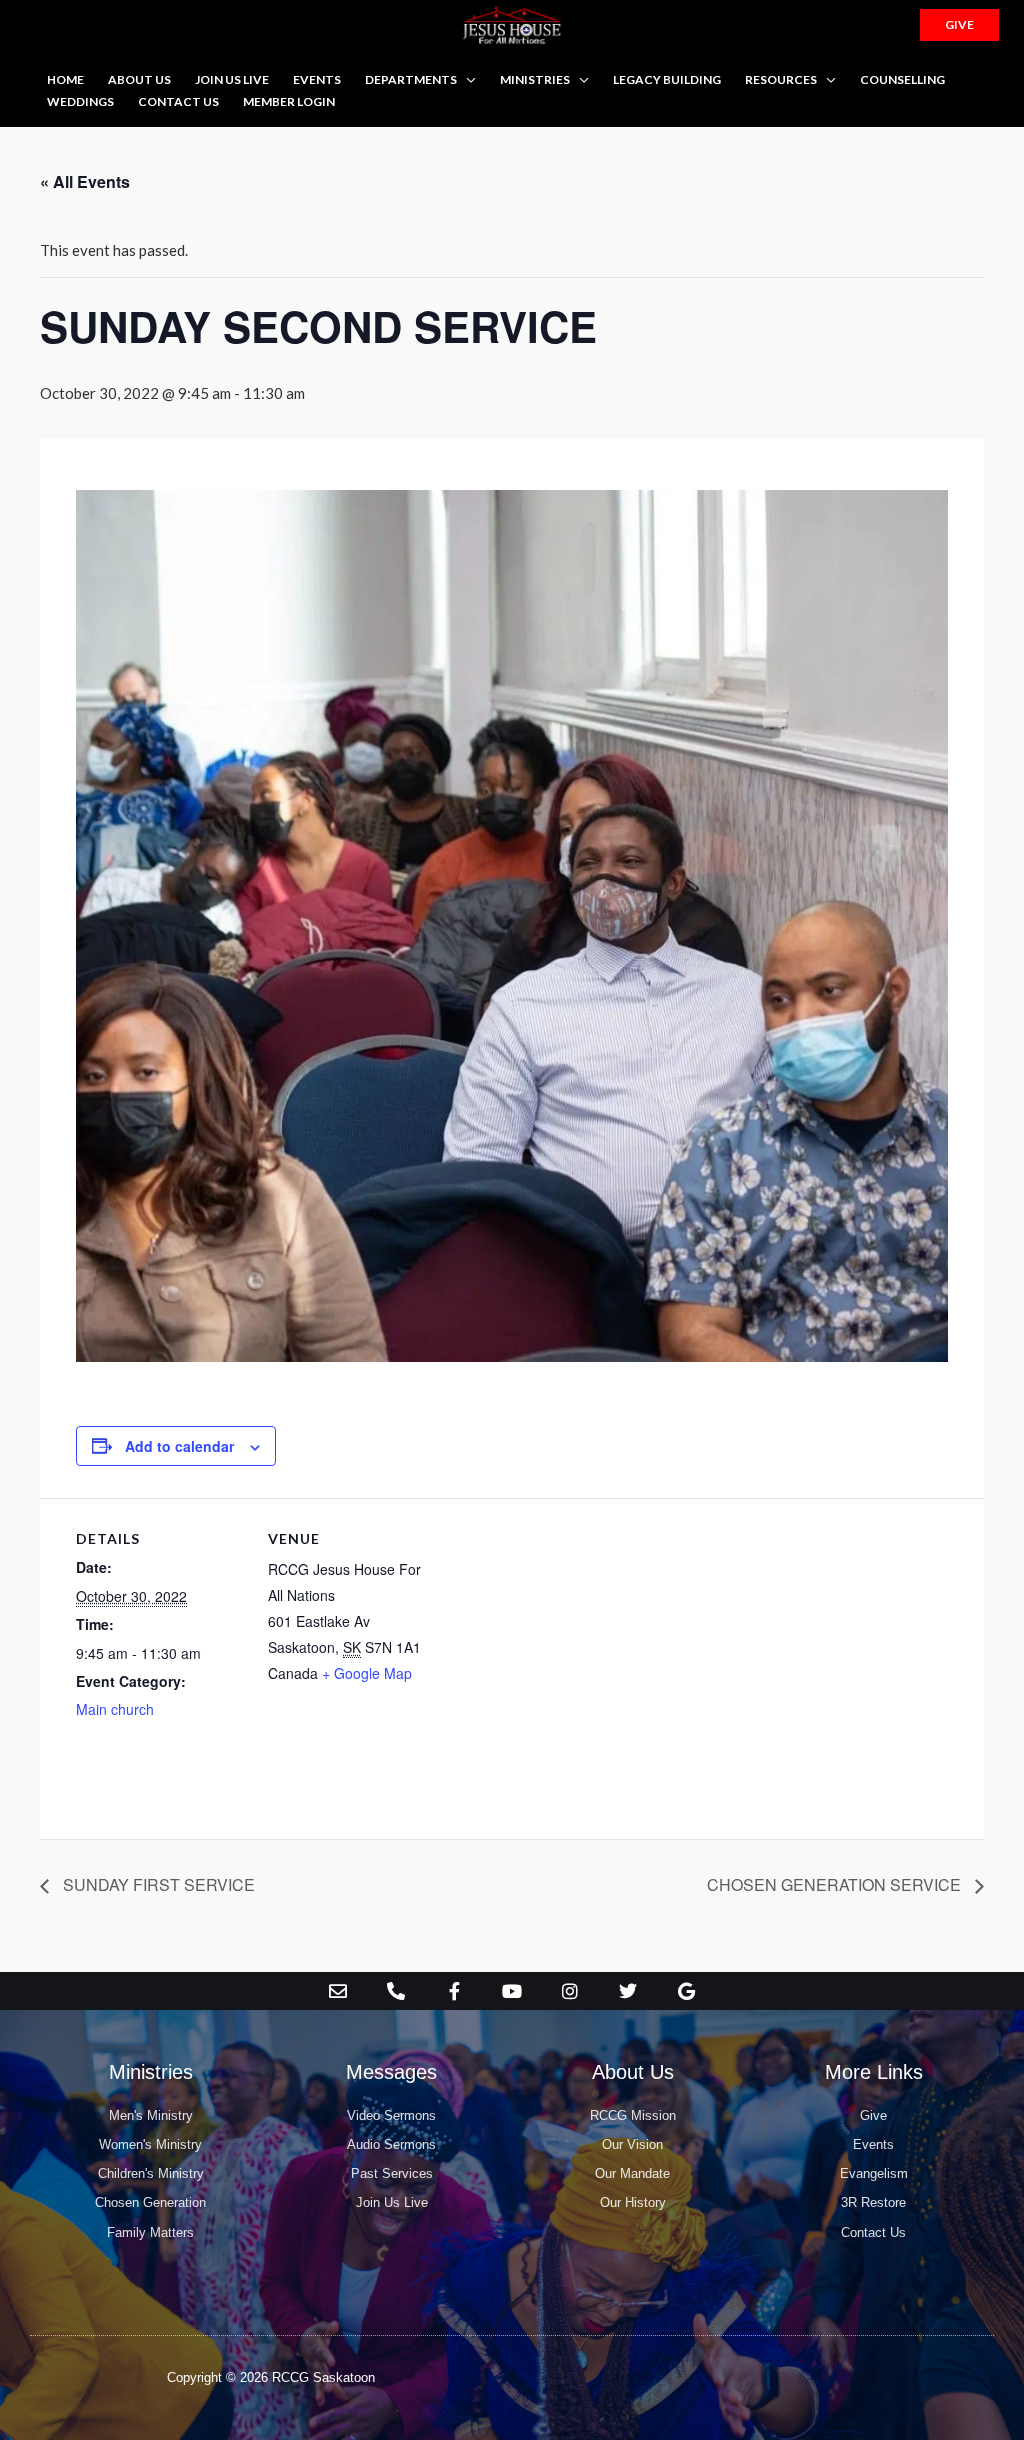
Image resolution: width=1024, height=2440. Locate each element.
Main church (115, 1709)
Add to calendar (179, 1446)
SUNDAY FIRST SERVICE (157, 1884)
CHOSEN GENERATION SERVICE (836, 1884)
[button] (959, 25)
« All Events (85, 181)
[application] (466, 79)
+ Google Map (367, 1673)
